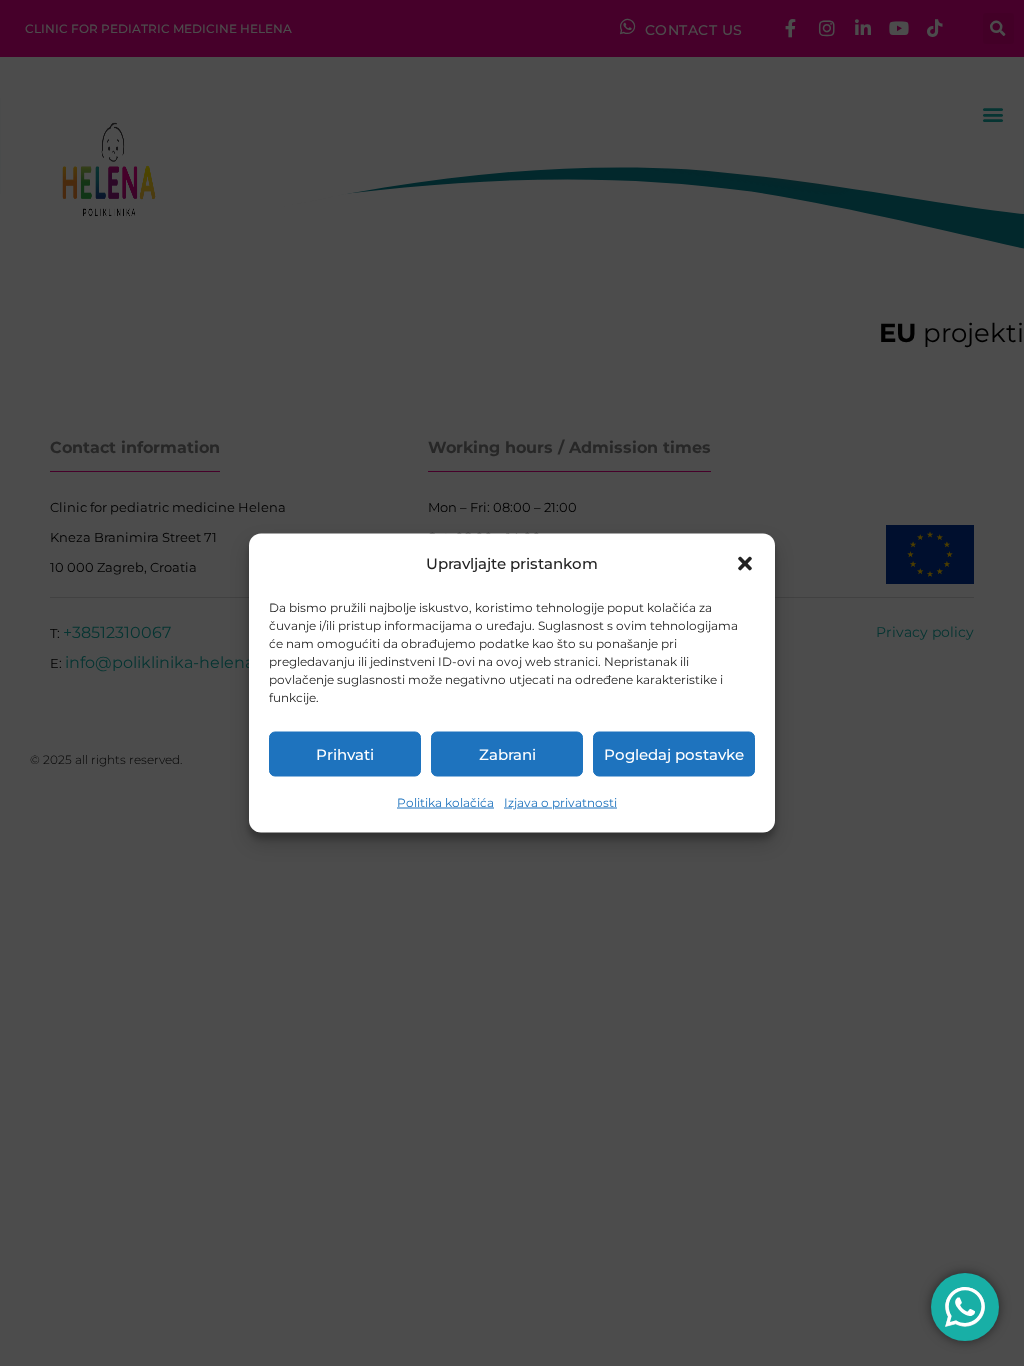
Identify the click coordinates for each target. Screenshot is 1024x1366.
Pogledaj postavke (674, 753)
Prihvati (345, 753)
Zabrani (507, 753)
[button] (745, 564)
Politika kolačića (445, 802)
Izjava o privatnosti (560, 802)
